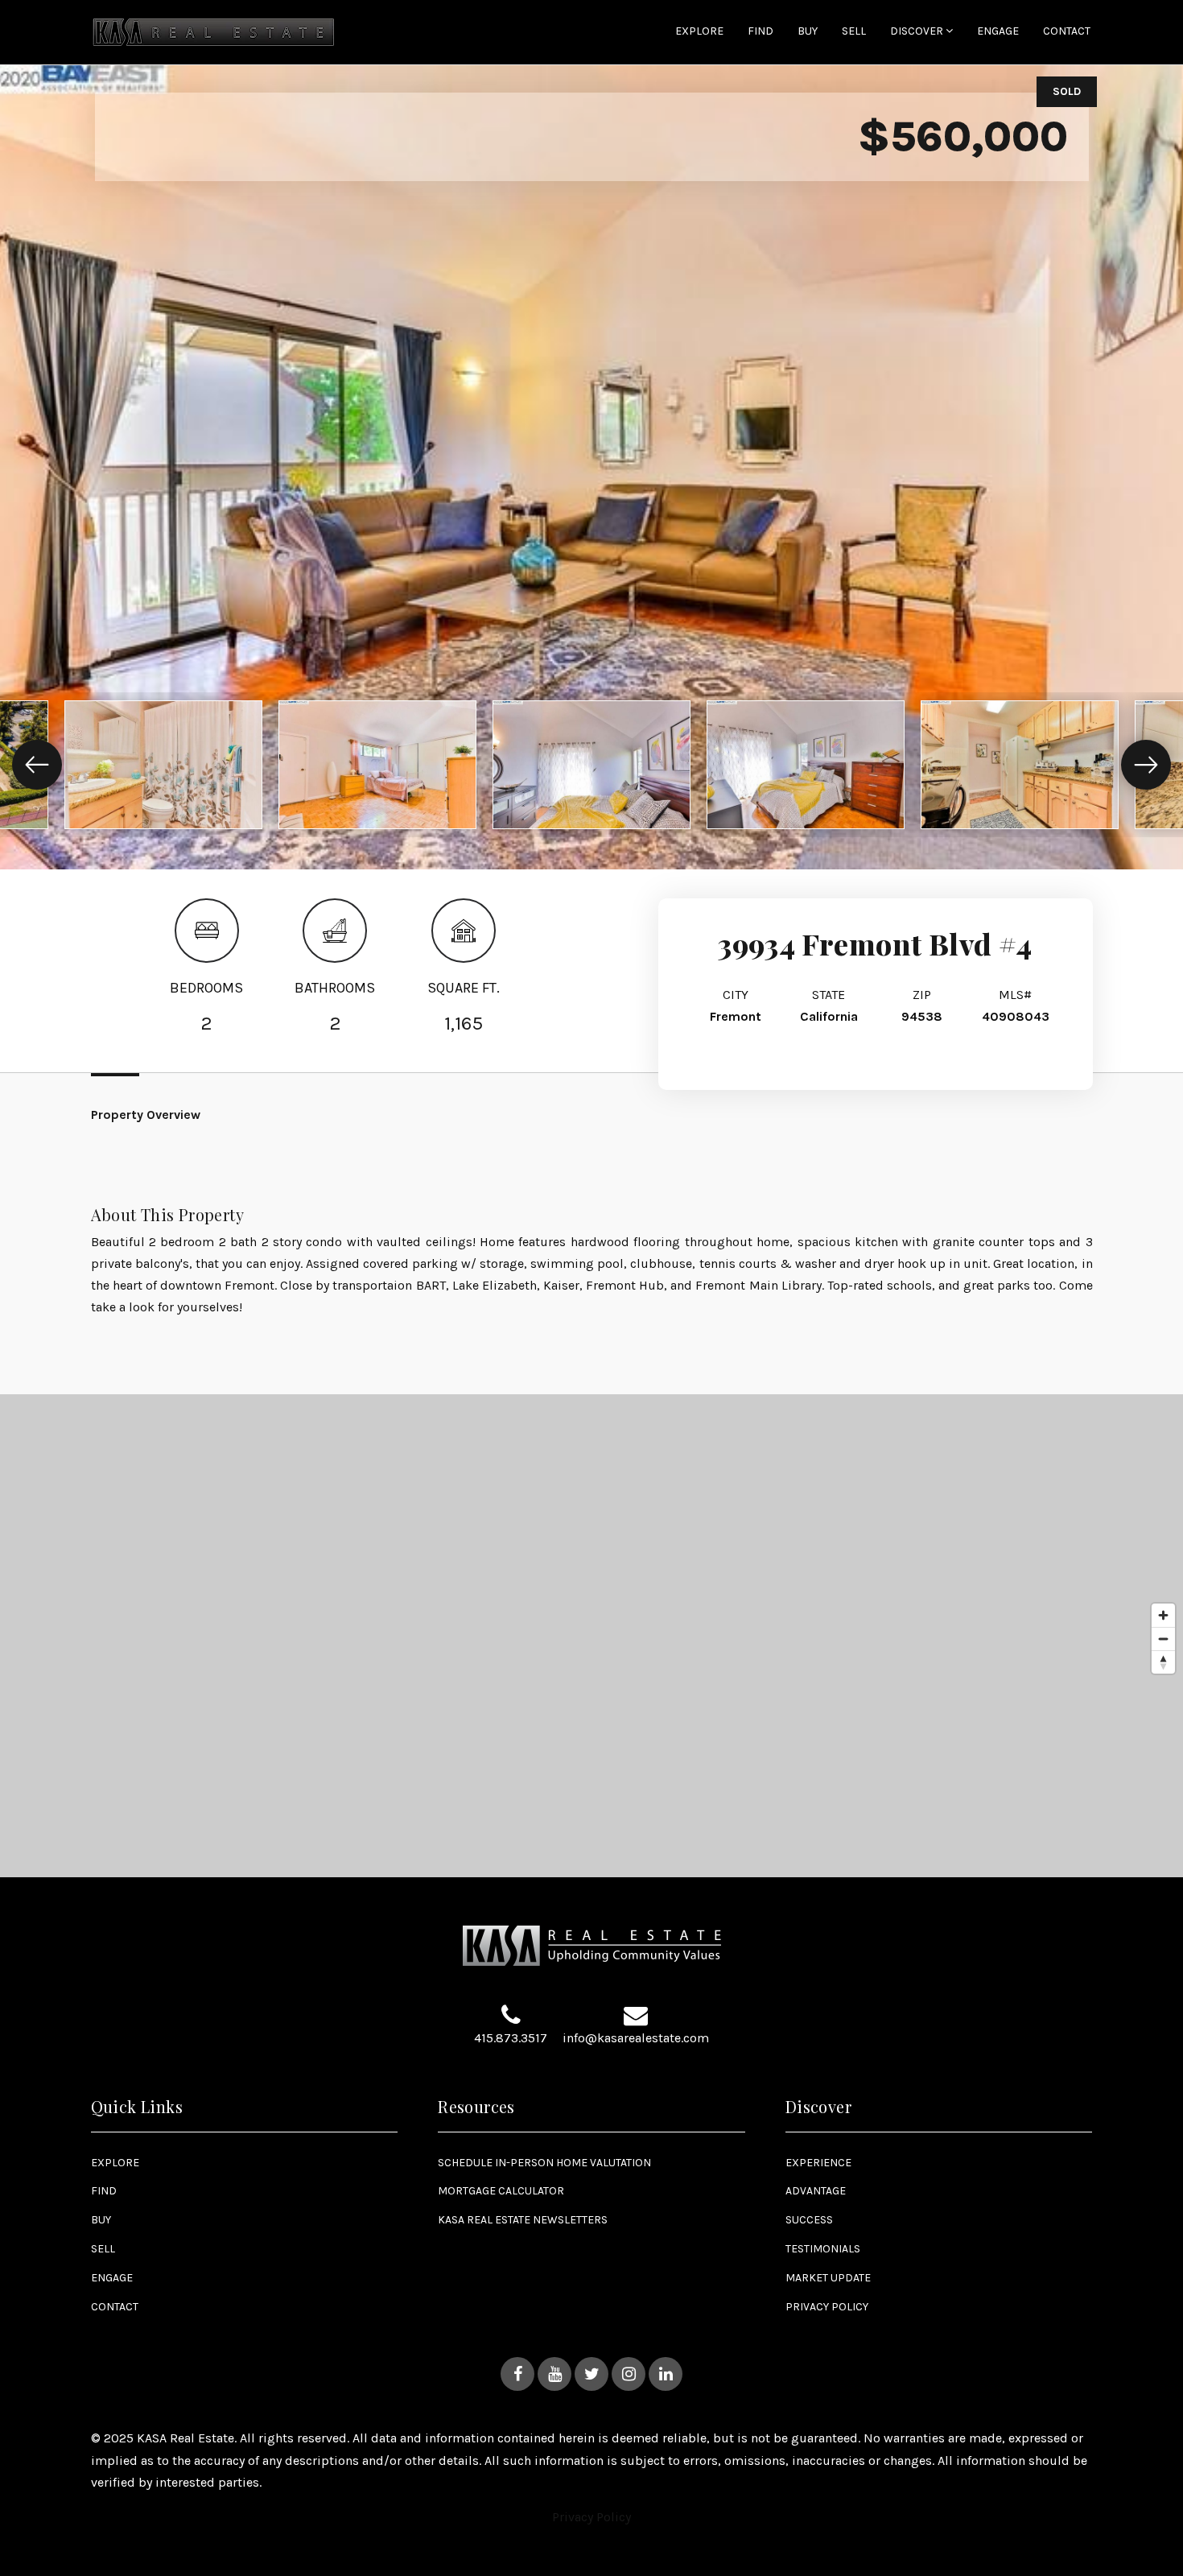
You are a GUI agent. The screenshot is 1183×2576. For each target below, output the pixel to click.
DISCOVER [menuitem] (918, 31)
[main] (591, 939)
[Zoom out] (1163, 1639)
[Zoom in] (1163, 1615)
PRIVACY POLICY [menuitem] (827, 2307)
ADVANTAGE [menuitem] (816, 2191)
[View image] (163, 765)
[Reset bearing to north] (1163, 1662)
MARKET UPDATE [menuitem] (828, 2278)
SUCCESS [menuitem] (809, 2220)
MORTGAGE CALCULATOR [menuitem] (501, 2191)
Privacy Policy (591, 2517)
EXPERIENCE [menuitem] (818, 2163)
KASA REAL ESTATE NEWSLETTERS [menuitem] (523, 2220)
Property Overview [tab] (146, 1115)
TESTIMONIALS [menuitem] (823, 2249)
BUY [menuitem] (808, 32)
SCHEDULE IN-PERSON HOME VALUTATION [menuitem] (544, 2163)
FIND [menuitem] (760, 32)
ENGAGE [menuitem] (998, 32)
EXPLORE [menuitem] (699, 32)
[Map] (591, 1636)
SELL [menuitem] (854, 32)
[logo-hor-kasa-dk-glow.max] (214, 31)
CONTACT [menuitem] (1067, 32)
